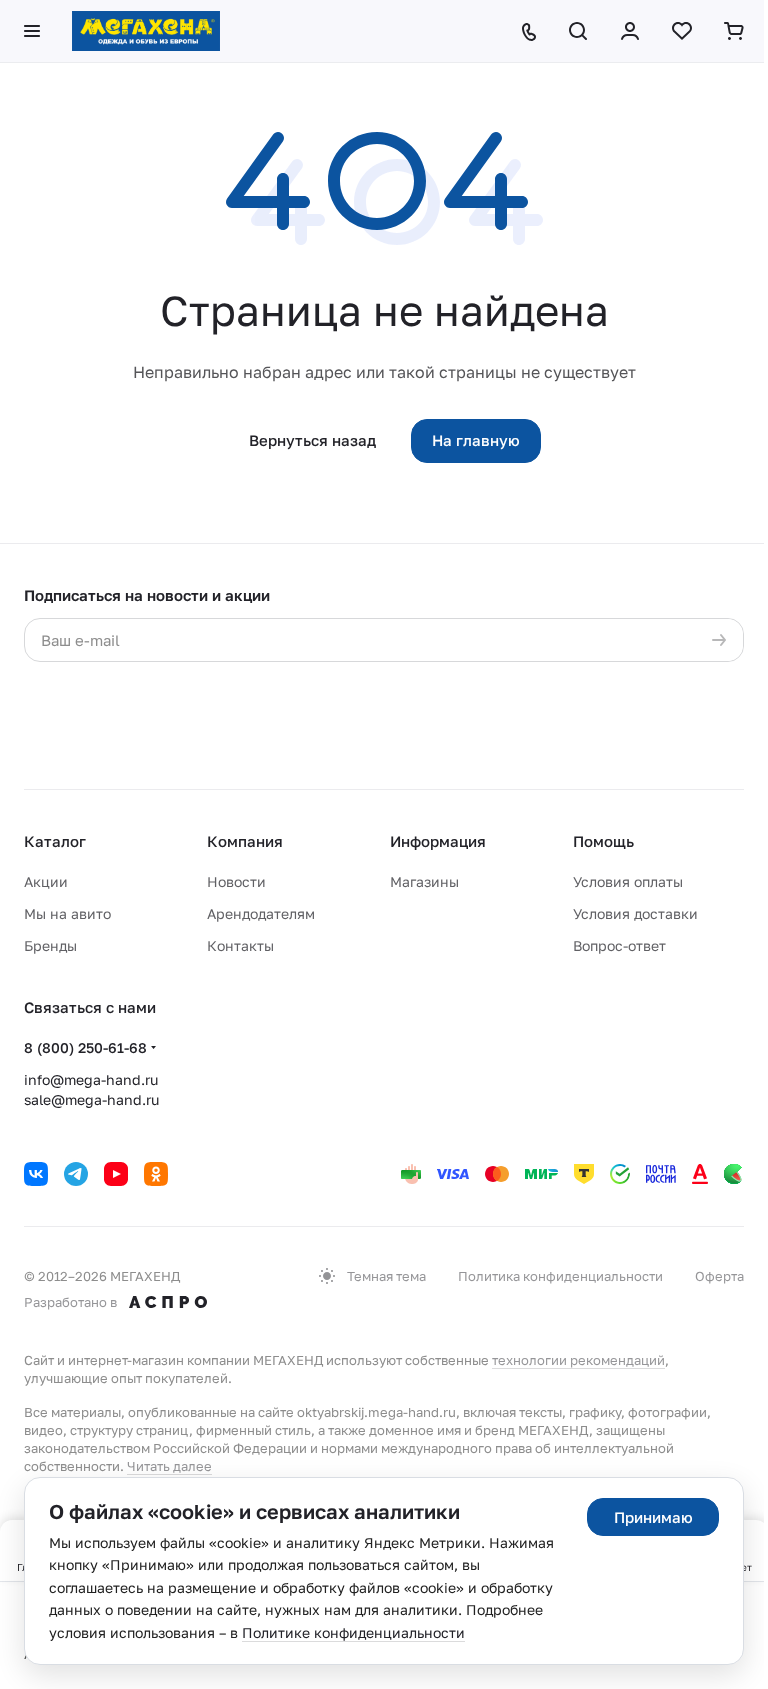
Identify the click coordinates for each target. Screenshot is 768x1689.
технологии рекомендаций (578, 1360)
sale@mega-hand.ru (91, 1099)
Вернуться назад (312, 440)
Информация (438, 841)
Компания (245, 841)
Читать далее (169, 1466)
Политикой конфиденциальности (260, 700)
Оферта (719, 1276)
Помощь (603, 841)
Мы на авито (67, 913)
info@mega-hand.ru (91, 1079)
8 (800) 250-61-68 (85, 1047)
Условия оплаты (628, 881)
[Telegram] (76, 1174)
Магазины (424, 881)
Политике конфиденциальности (353, 1632)
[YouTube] (116, 1174)
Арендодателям (261, 913)
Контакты (240, 945)
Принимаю (653, 1517)
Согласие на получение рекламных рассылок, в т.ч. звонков (520, 739)
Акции (46, 881)
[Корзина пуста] (734, 31)
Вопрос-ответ (619, 945)
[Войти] (630, 31)
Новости (236, 881)
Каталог (55, 841)
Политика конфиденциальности (560, 1276)
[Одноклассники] (156, 1174)
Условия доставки (635, 913)
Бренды (50, 945)
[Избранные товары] (682, 31)
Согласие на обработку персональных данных (527, 680)
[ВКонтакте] (36, 1174)
